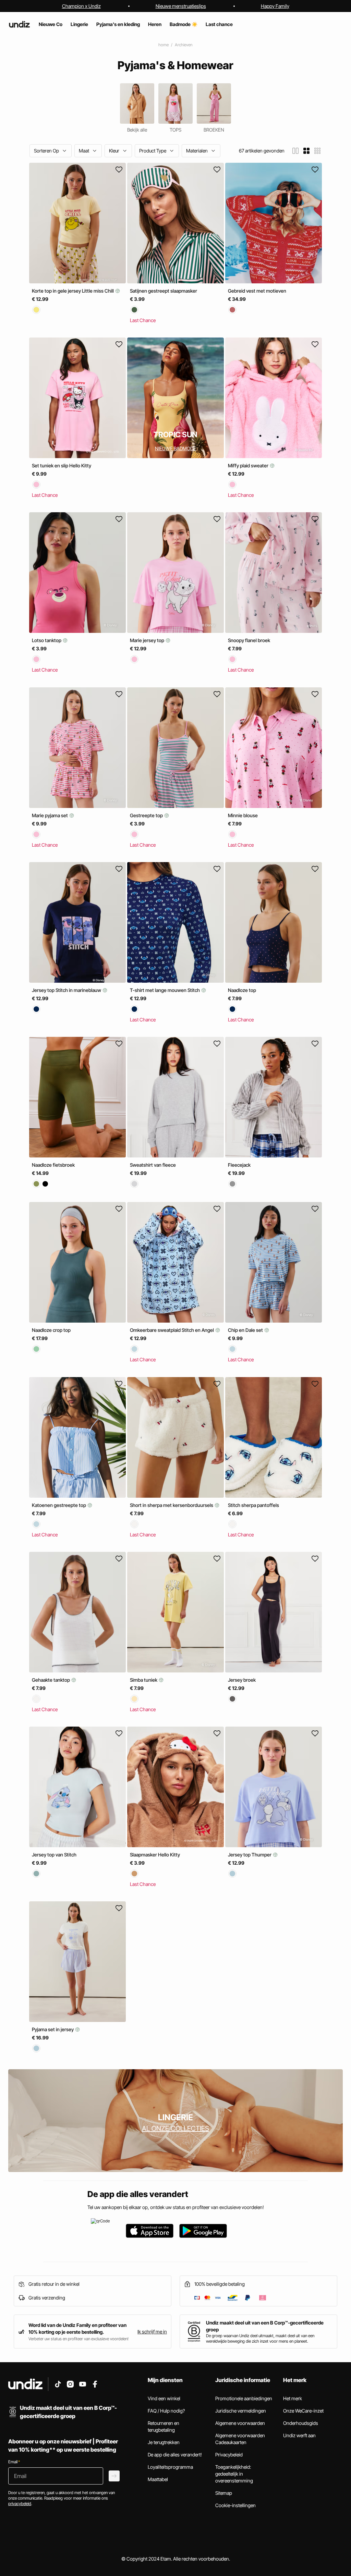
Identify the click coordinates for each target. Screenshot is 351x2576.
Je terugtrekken (164, 2442)
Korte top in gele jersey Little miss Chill (73, 291)
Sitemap (224, 2493)
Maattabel (158, 2479)
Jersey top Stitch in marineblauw (67, 990)
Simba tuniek (144, 1680)
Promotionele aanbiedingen (244, 2398)
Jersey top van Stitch (54, 1855)
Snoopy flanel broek (249, 641)
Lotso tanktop (47, 641)
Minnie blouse (243, 815)
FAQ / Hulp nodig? (166, 2411)
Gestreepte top (147, 815)
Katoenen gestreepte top (59, 1505)
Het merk (293, 2398)
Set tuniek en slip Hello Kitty (62, 465)
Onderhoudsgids (301, 2423)
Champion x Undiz (81, 6)
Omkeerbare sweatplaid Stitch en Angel (172, 1330)
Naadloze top (242, 990)
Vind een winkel (164, 2398)
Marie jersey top (148, 641)
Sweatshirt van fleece (153, 1165)
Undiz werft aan (299, 2435)
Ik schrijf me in (152, 2332)
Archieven (184, 45)
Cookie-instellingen (235, 2505)
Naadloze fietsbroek (53, 1165)
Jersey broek (242, 1680)
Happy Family (275, 6)
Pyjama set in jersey (53, 2029)
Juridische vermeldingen (241, 2411)
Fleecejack (239, 1165)
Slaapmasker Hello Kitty (155, 1855)
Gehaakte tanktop (51, 1680)
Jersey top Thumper (250, 1855)
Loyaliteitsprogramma (170, 2467)
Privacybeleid (229, 2455)
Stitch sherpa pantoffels (253, 1505)
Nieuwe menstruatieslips (181, 6)
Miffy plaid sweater (249, 465)
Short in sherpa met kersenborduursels (172, 1505)
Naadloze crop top (51, 1330)
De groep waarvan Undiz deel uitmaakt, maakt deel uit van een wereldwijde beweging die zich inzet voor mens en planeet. (260, 2338)
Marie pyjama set (50, 815)
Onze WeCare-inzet (303, 2411)
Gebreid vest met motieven (257, 291)
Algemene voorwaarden (240, 2423)
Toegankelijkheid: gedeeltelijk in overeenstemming (234, 2474)
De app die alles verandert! (175, 2455)
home (164, 45)
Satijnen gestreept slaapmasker (164, 291)
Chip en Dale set (246, 1330)
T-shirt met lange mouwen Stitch (165, 990)
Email (14, 2462)
